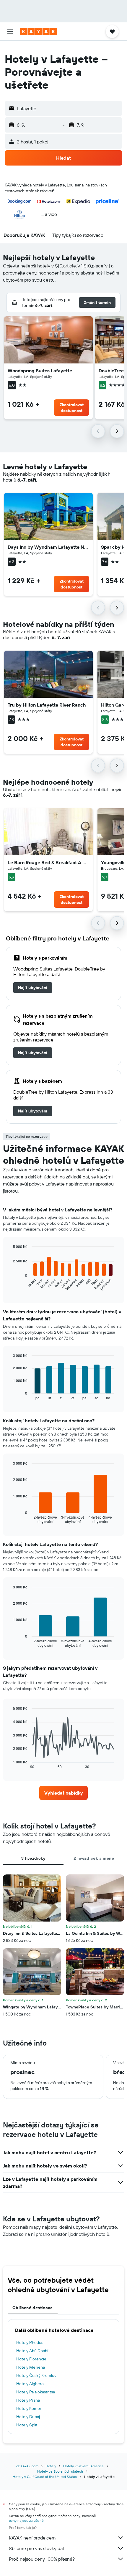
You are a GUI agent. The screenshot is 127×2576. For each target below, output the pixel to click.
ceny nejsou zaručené (26, 2520)
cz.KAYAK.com (27, 2466)
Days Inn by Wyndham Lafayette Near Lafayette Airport (48, 547)
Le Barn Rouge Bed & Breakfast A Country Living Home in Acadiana (48, 862)
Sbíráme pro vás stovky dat (36, 2548)
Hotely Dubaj (28, 2417)
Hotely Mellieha (31, 2367)
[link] (33, 988)
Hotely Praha (28, 2400)
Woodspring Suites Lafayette (40, 371)
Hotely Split (27, 2425)
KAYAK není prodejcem (32, 2538)
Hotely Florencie (31, 2359)
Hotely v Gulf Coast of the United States (45, 2477)
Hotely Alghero (30, 2384)
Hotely (51, 2466)
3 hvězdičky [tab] (33, 1858)
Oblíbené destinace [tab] (33, 2308)
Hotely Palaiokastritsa (36, 2392)
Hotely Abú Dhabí (32, 2351)
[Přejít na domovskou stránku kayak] (39, 32)
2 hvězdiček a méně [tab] (94, 1858)
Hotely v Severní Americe (83, 2466)
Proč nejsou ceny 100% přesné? (42, 2559)
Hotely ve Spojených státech (60, 2471)
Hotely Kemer (29, 2408)
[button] (10, 32)
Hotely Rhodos (30, 2342)
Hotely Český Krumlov (36, 2375)
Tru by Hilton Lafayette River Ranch (47, 705)
